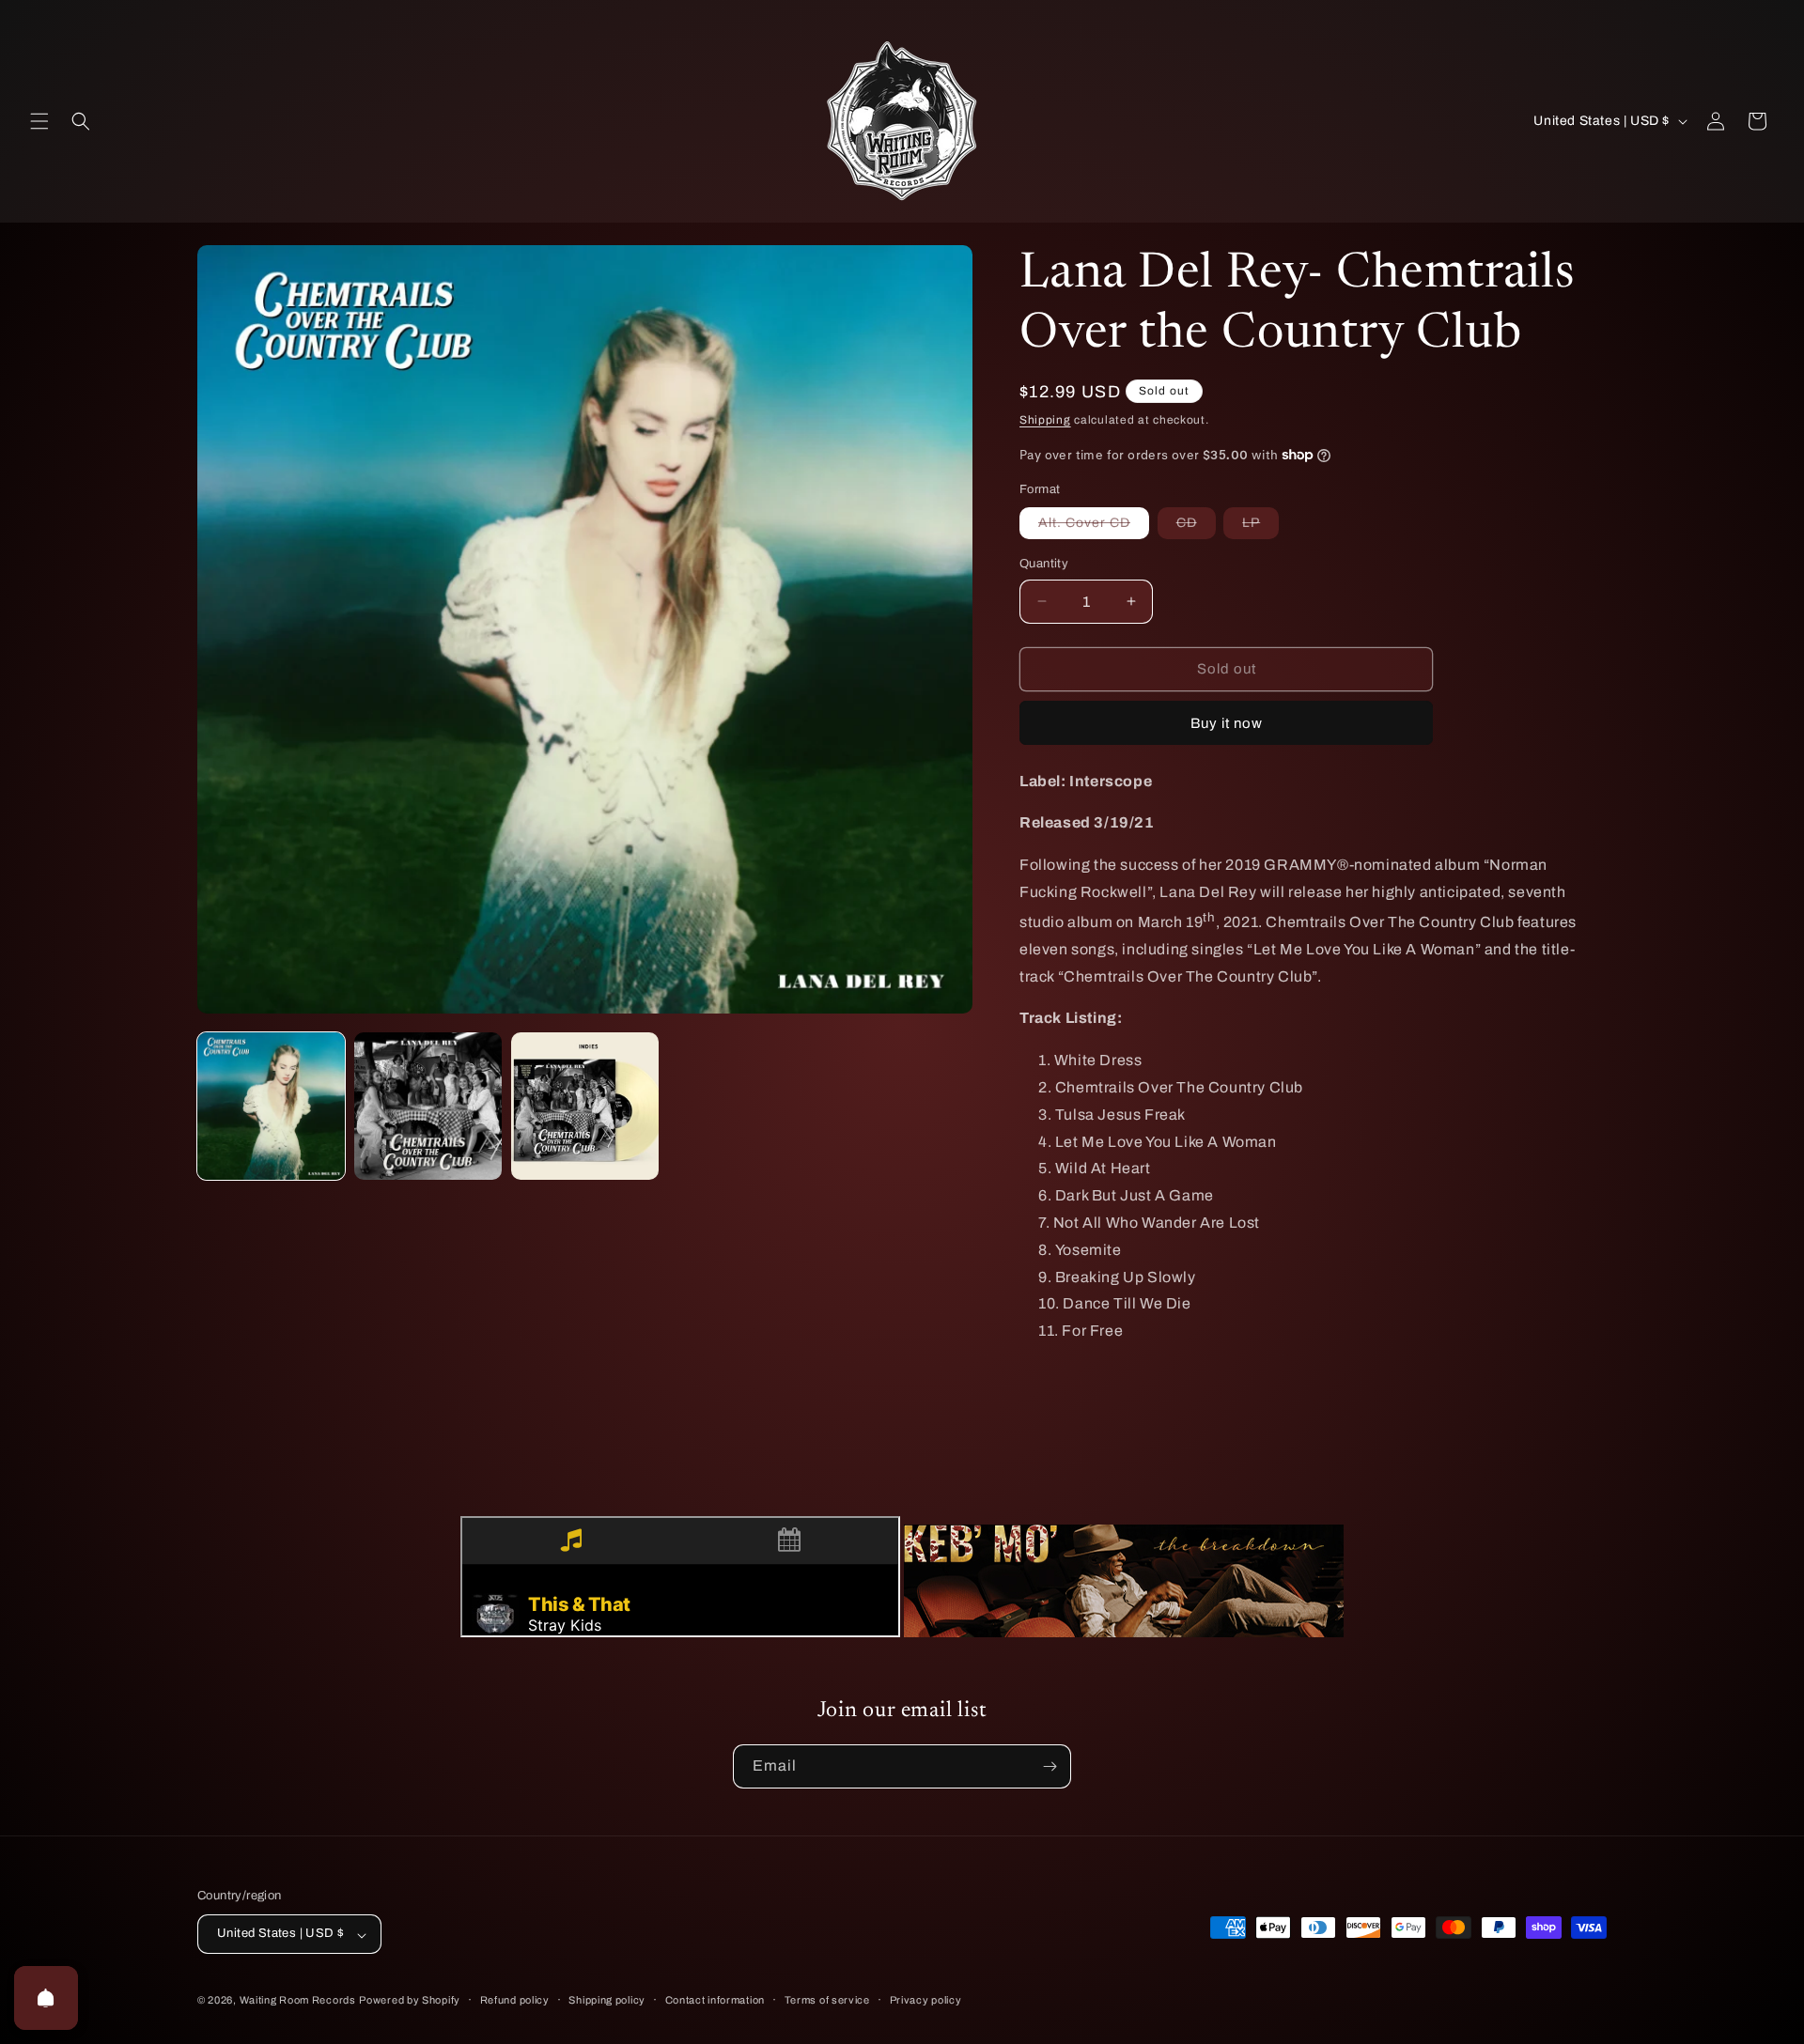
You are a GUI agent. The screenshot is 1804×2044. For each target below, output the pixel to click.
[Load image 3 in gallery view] (585, 1106)
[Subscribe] (1050, 1766)
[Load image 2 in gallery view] (428, 1106)
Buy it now (1227, 723)
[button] (39, 121)
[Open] (46, 1998)
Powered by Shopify (410, 2001)
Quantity (1044, 564)
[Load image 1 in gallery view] (271, 1106)
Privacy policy (926, 2000)
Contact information (715, 2000)
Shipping (1045, 420)
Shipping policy (607, 2000)
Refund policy (515, 2000)
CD (1196, 527)
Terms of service (827, 2000)
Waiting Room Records (298, 2001)
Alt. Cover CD (1094, 527)
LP (1260, 527)
